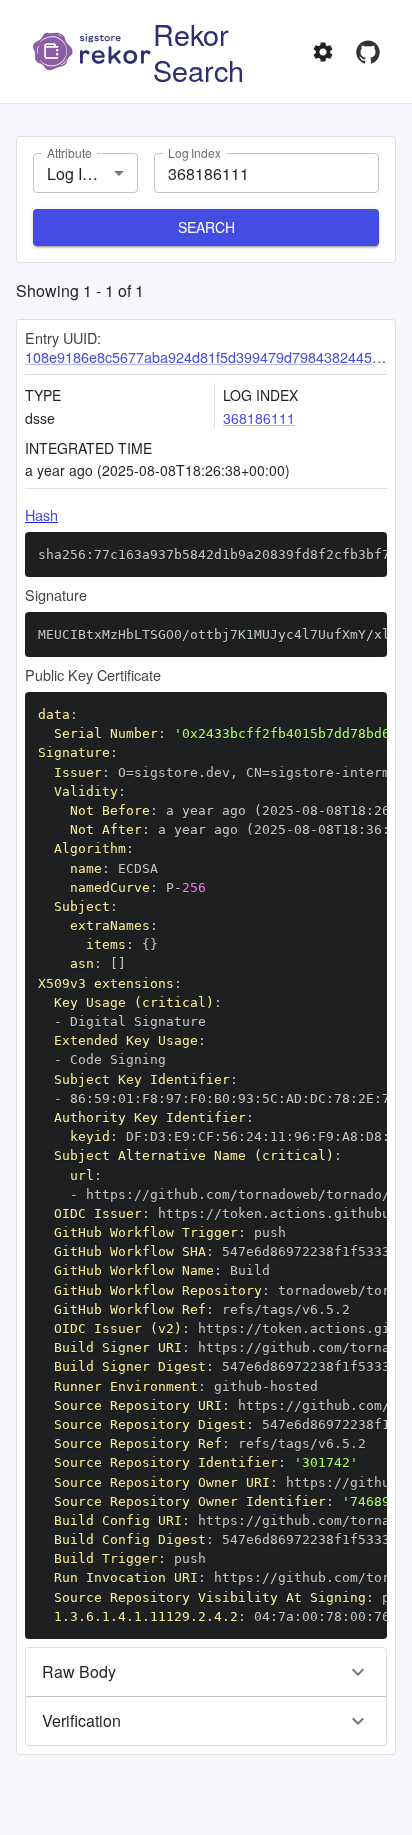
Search (206, 227)
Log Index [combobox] (82, 173)
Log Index (194, 152)
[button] (206, 1672)
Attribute (69, 152)
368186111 (259, 418)
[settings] (323, 52)
